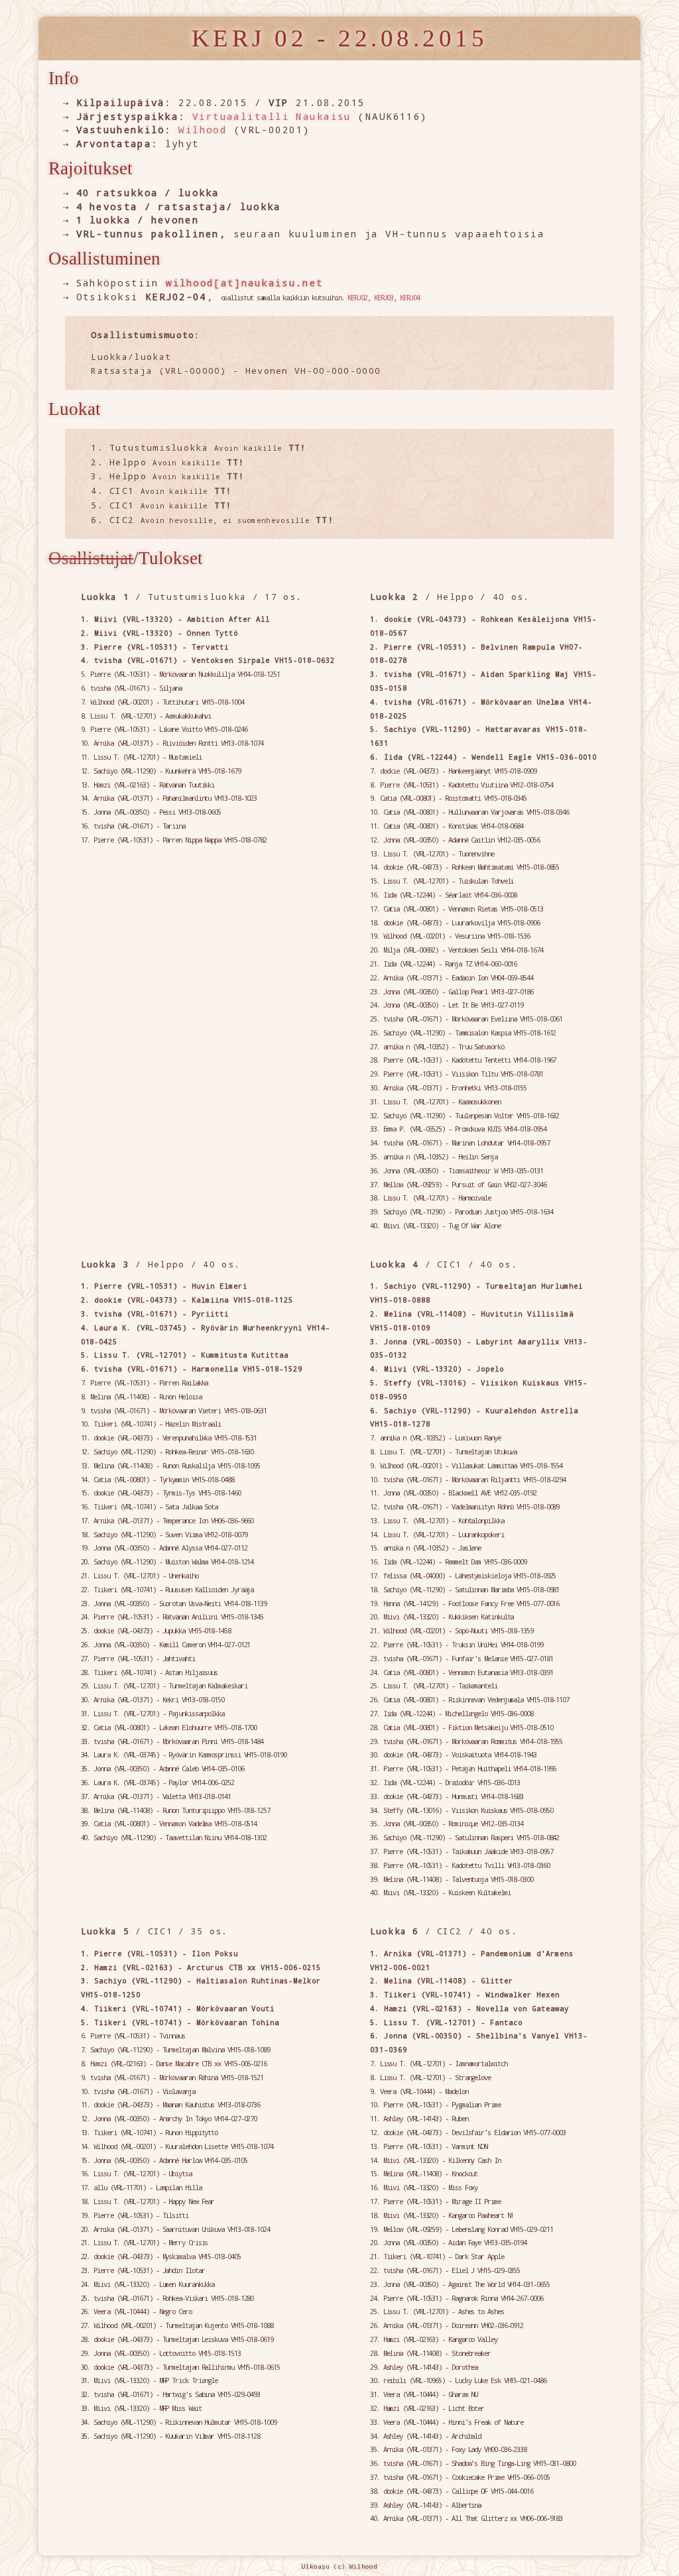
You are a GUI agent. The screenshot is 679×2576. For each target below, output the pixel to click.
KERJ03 (384, 298)
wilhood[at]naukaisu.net (244, 283)
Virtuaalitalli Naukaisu (272, 116)
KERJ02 (357, 298)
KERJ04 (410, 298)
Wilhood (203, 130)
